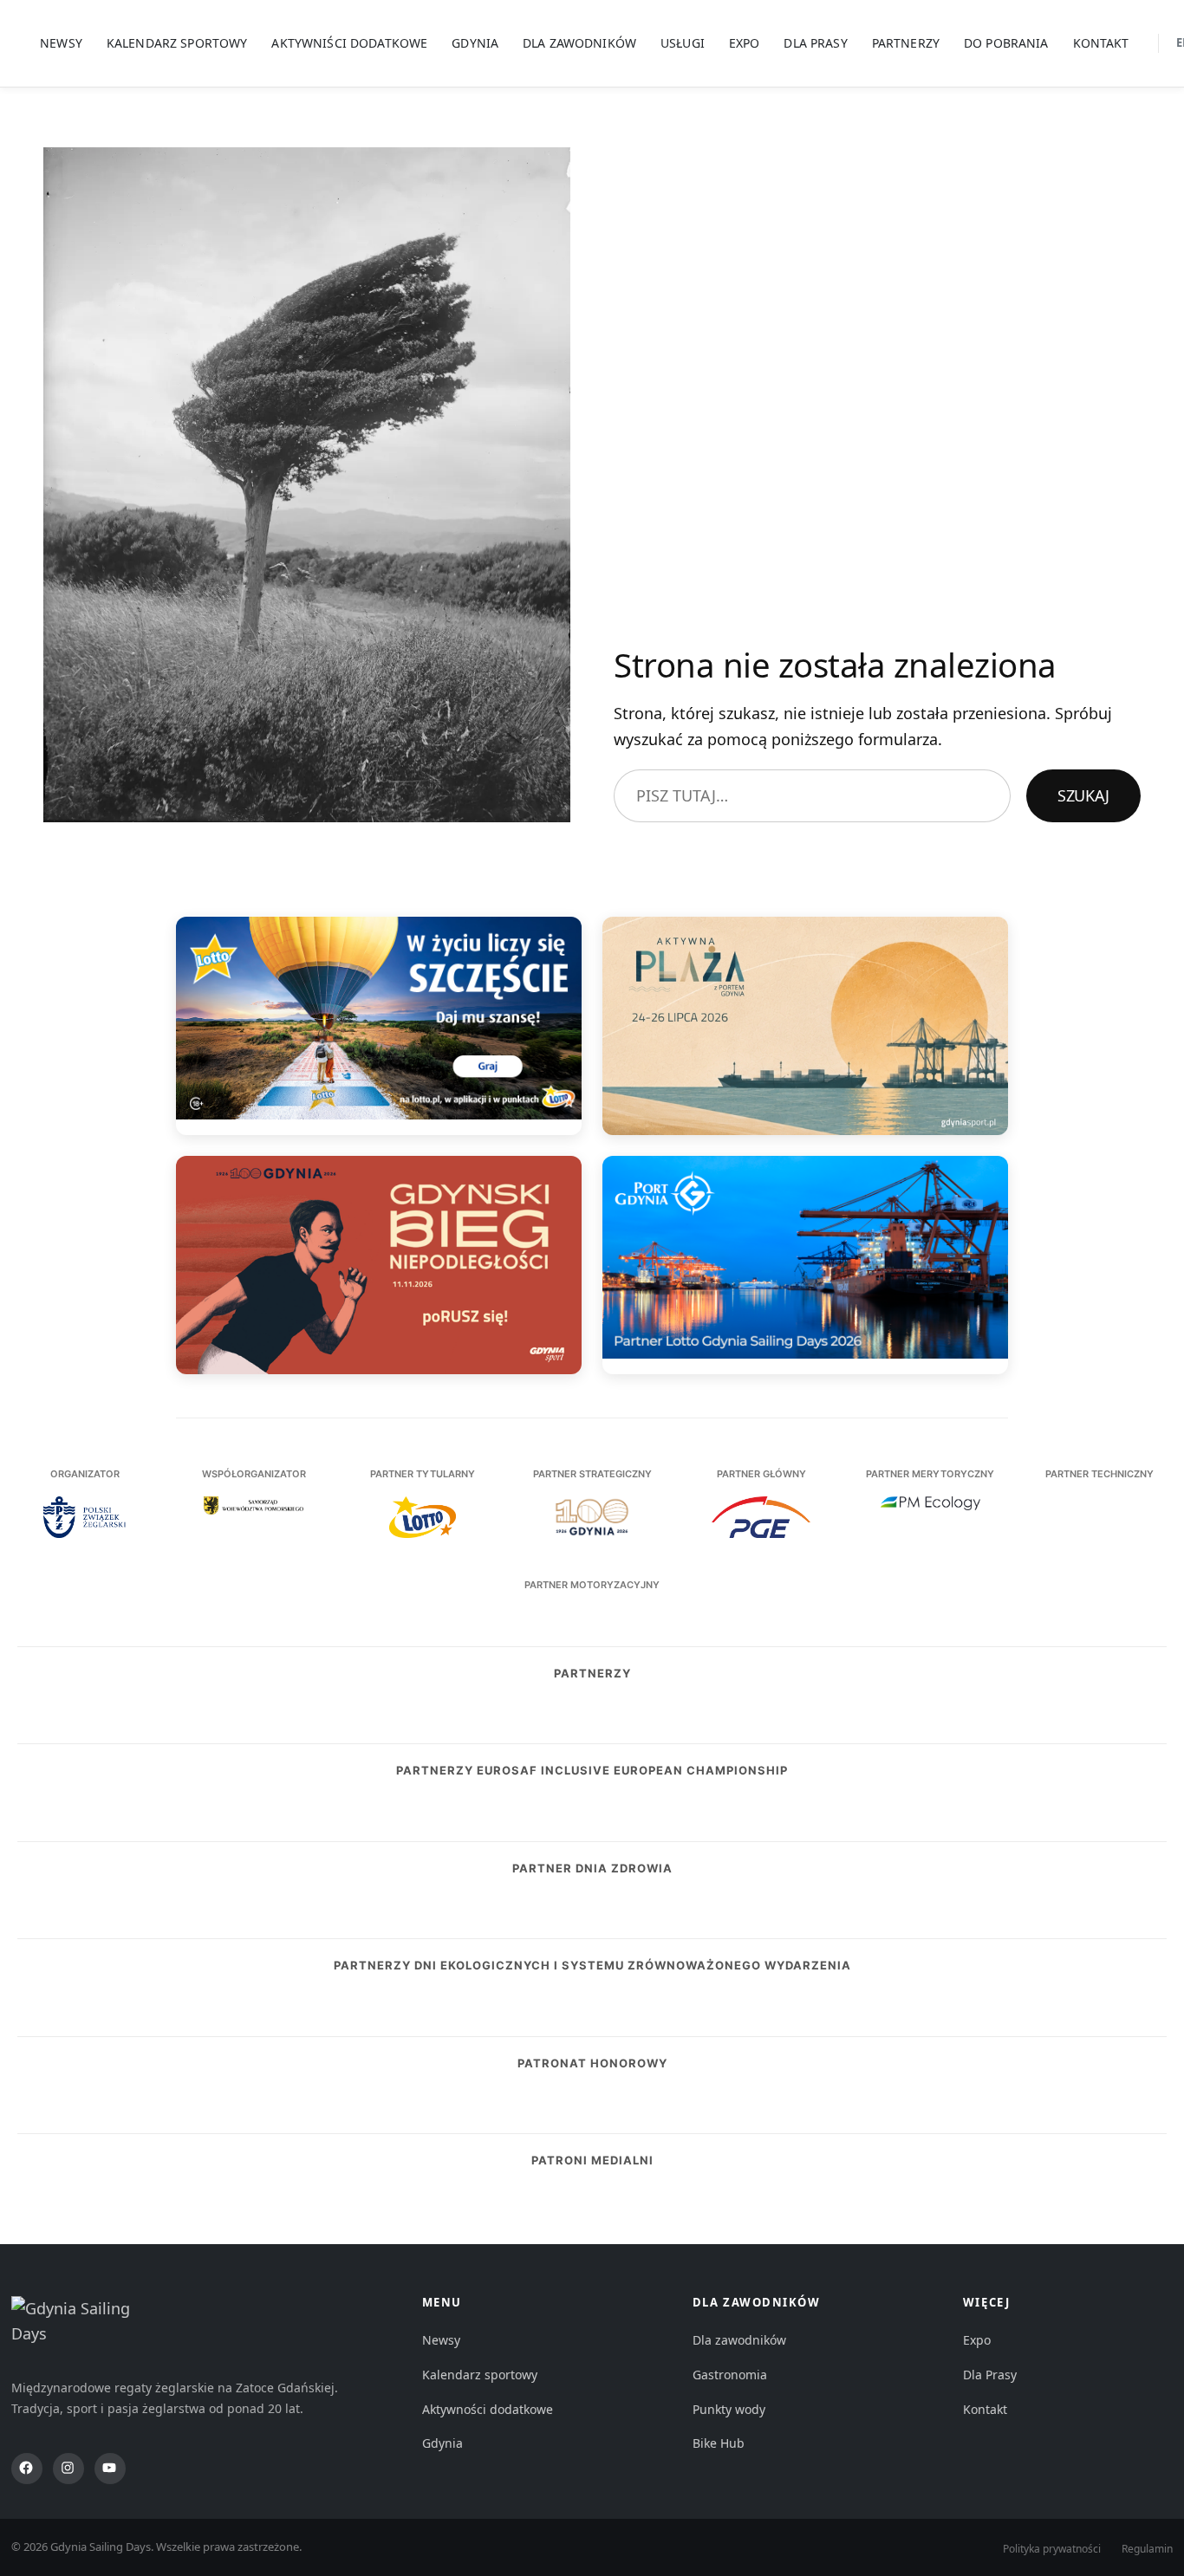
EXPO (745, 43)
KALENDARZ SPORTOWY (177, 43)
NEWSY (61, 43)
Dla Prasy (990, 2375)
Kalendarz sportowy (480, 2375)
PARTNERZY (906, 43)
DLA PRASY (815, 43)
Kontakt (985, 2409)
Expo (977, 2340)
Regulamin (1147, 2549)
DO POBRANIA (1006, 43)
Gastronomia (730, 2375)
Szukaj (1083, 795)
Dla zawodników (739, 2340)
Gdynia (442, 2443)
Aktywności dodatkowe (488, 2409)
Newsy (441, 2340)
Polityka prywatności (1052, 2549)
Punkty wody (729, 2409)
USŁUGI (683, 43)
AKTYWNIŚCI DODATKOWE (349, 43)
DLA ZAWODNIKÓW (579, 43)
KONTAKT (1101, 43)
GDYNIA (475, 43)
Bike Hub (719, 2443)
